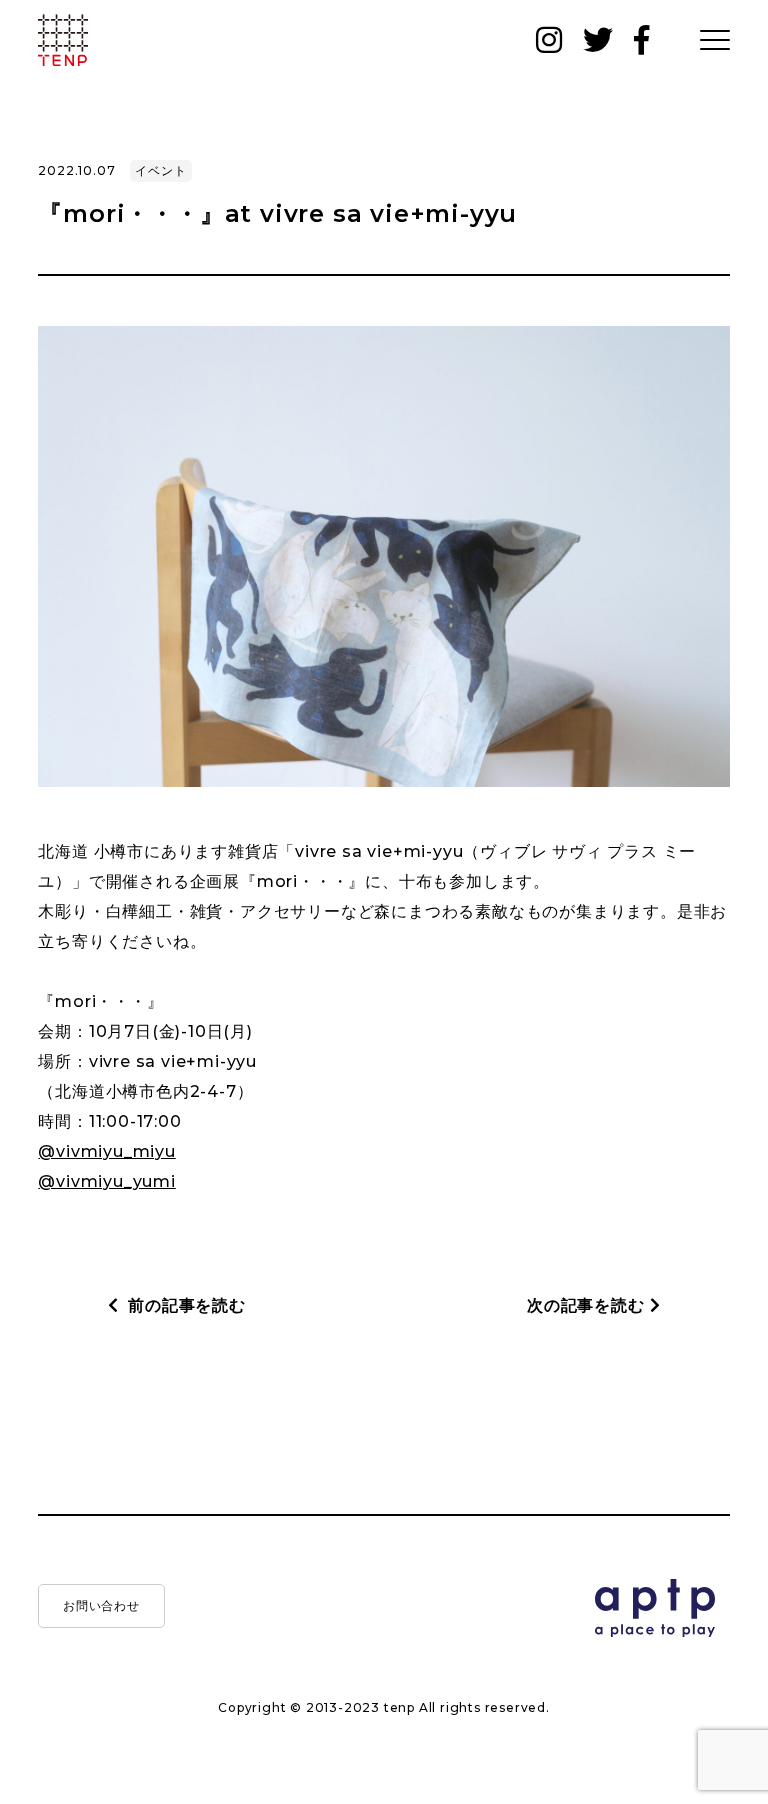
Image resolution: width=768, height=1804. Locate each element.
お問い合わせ (102, 1605)
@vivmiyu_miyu (106, 1151)
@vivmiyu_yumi (106, 1181)
